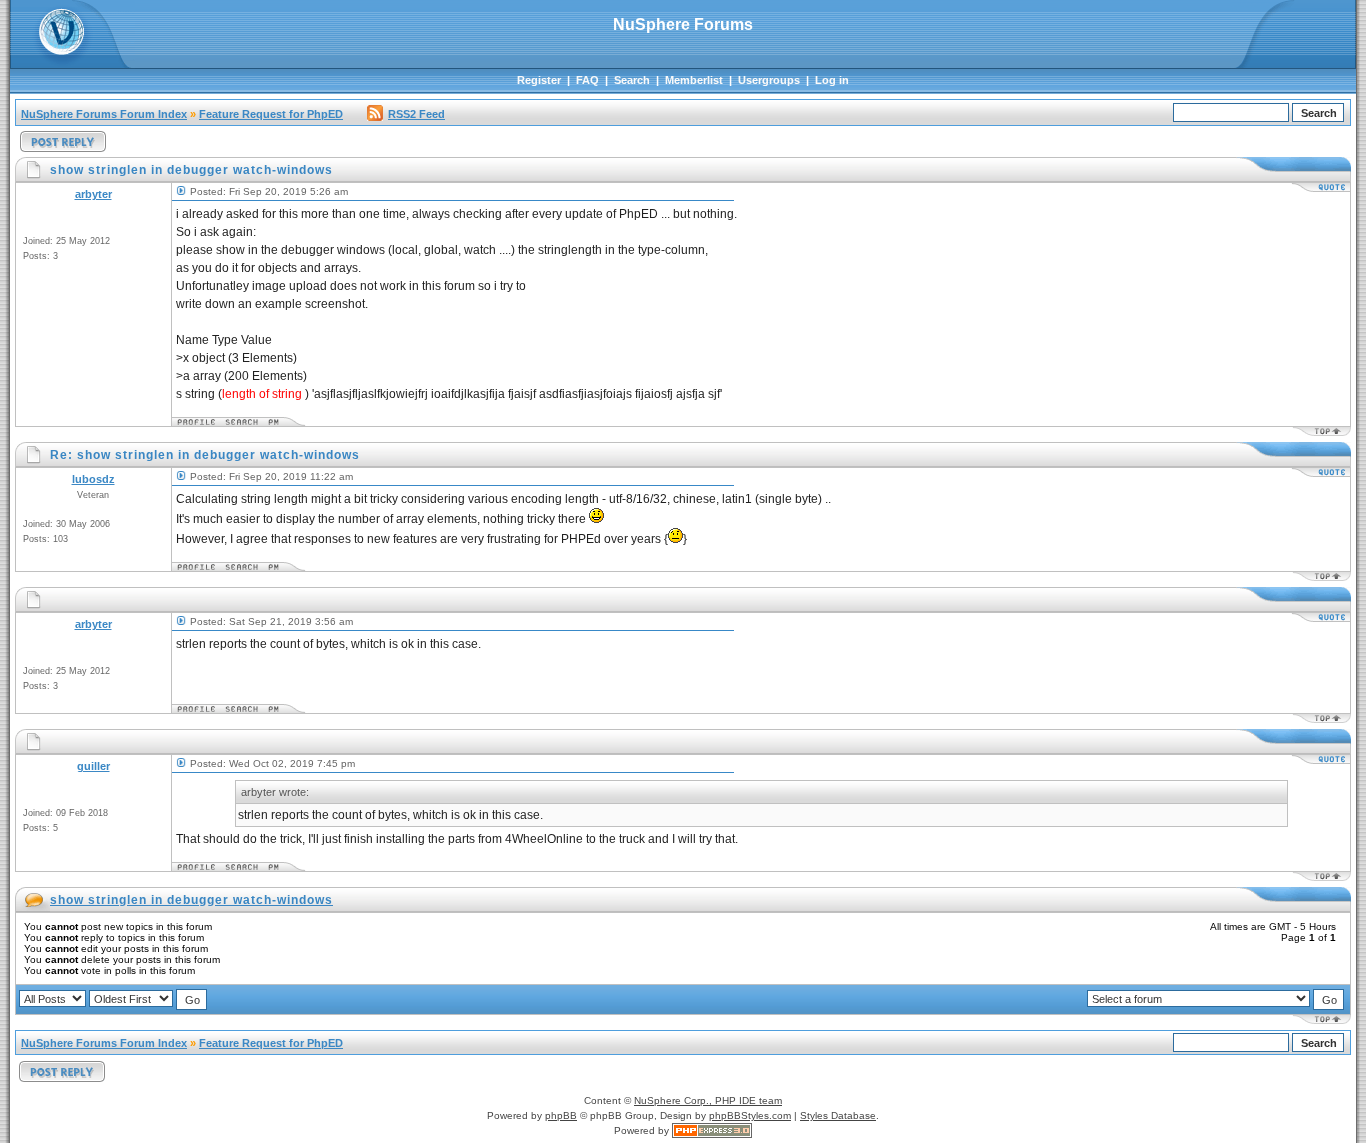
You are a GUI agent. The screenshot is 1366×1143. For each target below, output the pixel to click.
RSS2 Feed (416, 114)
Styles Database (838, 1115)
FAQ (587, 80)
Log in (832, 80)
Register (539, 80)
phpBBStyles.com (750, 1115)
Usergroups (769, 80)
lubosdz (93, 479)
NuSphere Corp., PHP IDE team (708, 1100)
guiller (93, 766)
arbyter (93, 194)
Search (632, 80)
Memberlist (694, 80)
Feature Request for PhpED (271, 114)
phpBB (561, 1115)
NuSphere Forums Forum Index (104, 114)
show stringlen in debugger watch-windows (191, 900)
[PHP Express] (712, 1130)
